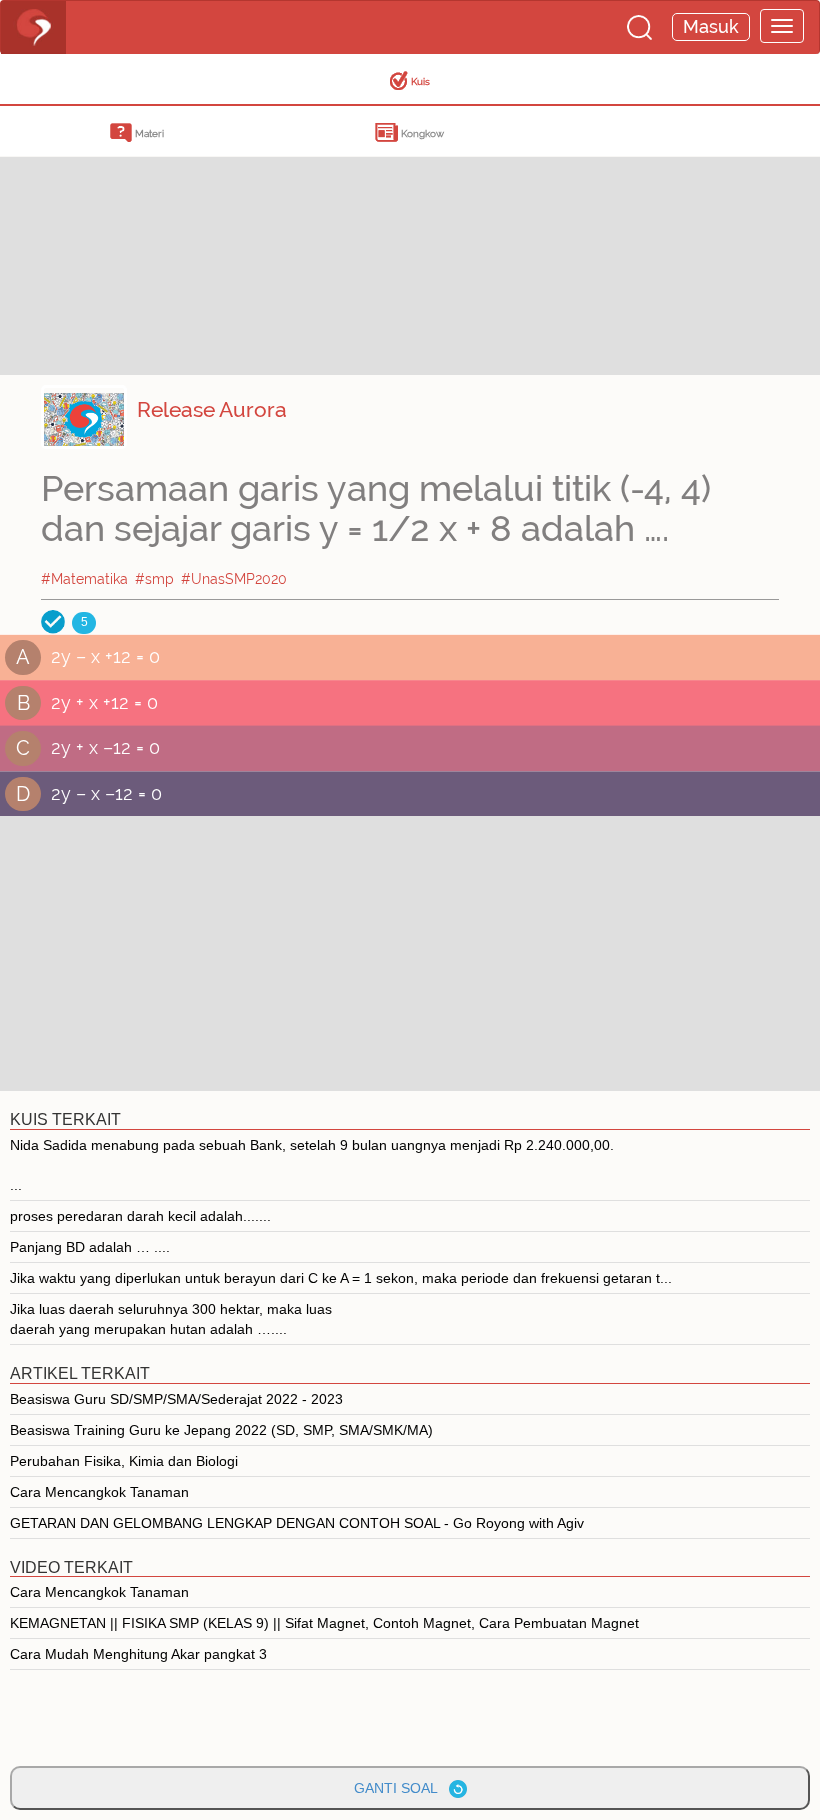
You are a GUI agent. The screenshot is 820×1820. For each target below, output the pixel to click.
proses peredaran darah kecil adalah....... (140, 1216)
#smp (154, 579)
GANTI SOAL (401, 1788)
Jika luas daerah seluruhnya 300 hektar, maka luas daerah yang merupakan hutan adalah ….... (171, 1319)
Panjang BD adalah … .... (90, 1247)
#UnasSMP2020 (234, 579)
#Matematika (84, 579)
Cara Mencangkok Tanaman (99, 1492)
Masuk (711, 26)
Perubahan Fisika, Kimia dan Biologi (124, 1461)
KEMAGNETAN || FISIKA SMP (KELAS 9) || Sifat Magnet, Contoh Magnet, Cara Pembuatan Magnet (324, 1623)
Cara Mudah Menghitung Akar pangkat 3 (138, 1654)
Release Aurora (212, 409)
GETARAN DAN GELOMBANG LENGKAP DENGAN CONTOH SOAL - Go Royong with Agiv (297, 1523)
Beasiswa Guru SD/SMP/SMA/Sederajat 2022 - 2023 (176, 1399)
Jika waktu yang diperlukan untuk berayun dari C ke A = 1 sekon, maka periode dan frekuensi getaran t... (341, 1278)
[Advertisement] (160, 235)
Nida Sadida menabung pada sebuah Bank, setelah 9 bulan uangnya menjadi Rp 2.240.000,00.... (312, 1165)
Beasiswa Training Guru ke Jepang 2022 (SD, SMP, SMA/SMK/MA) (221, 1430)
